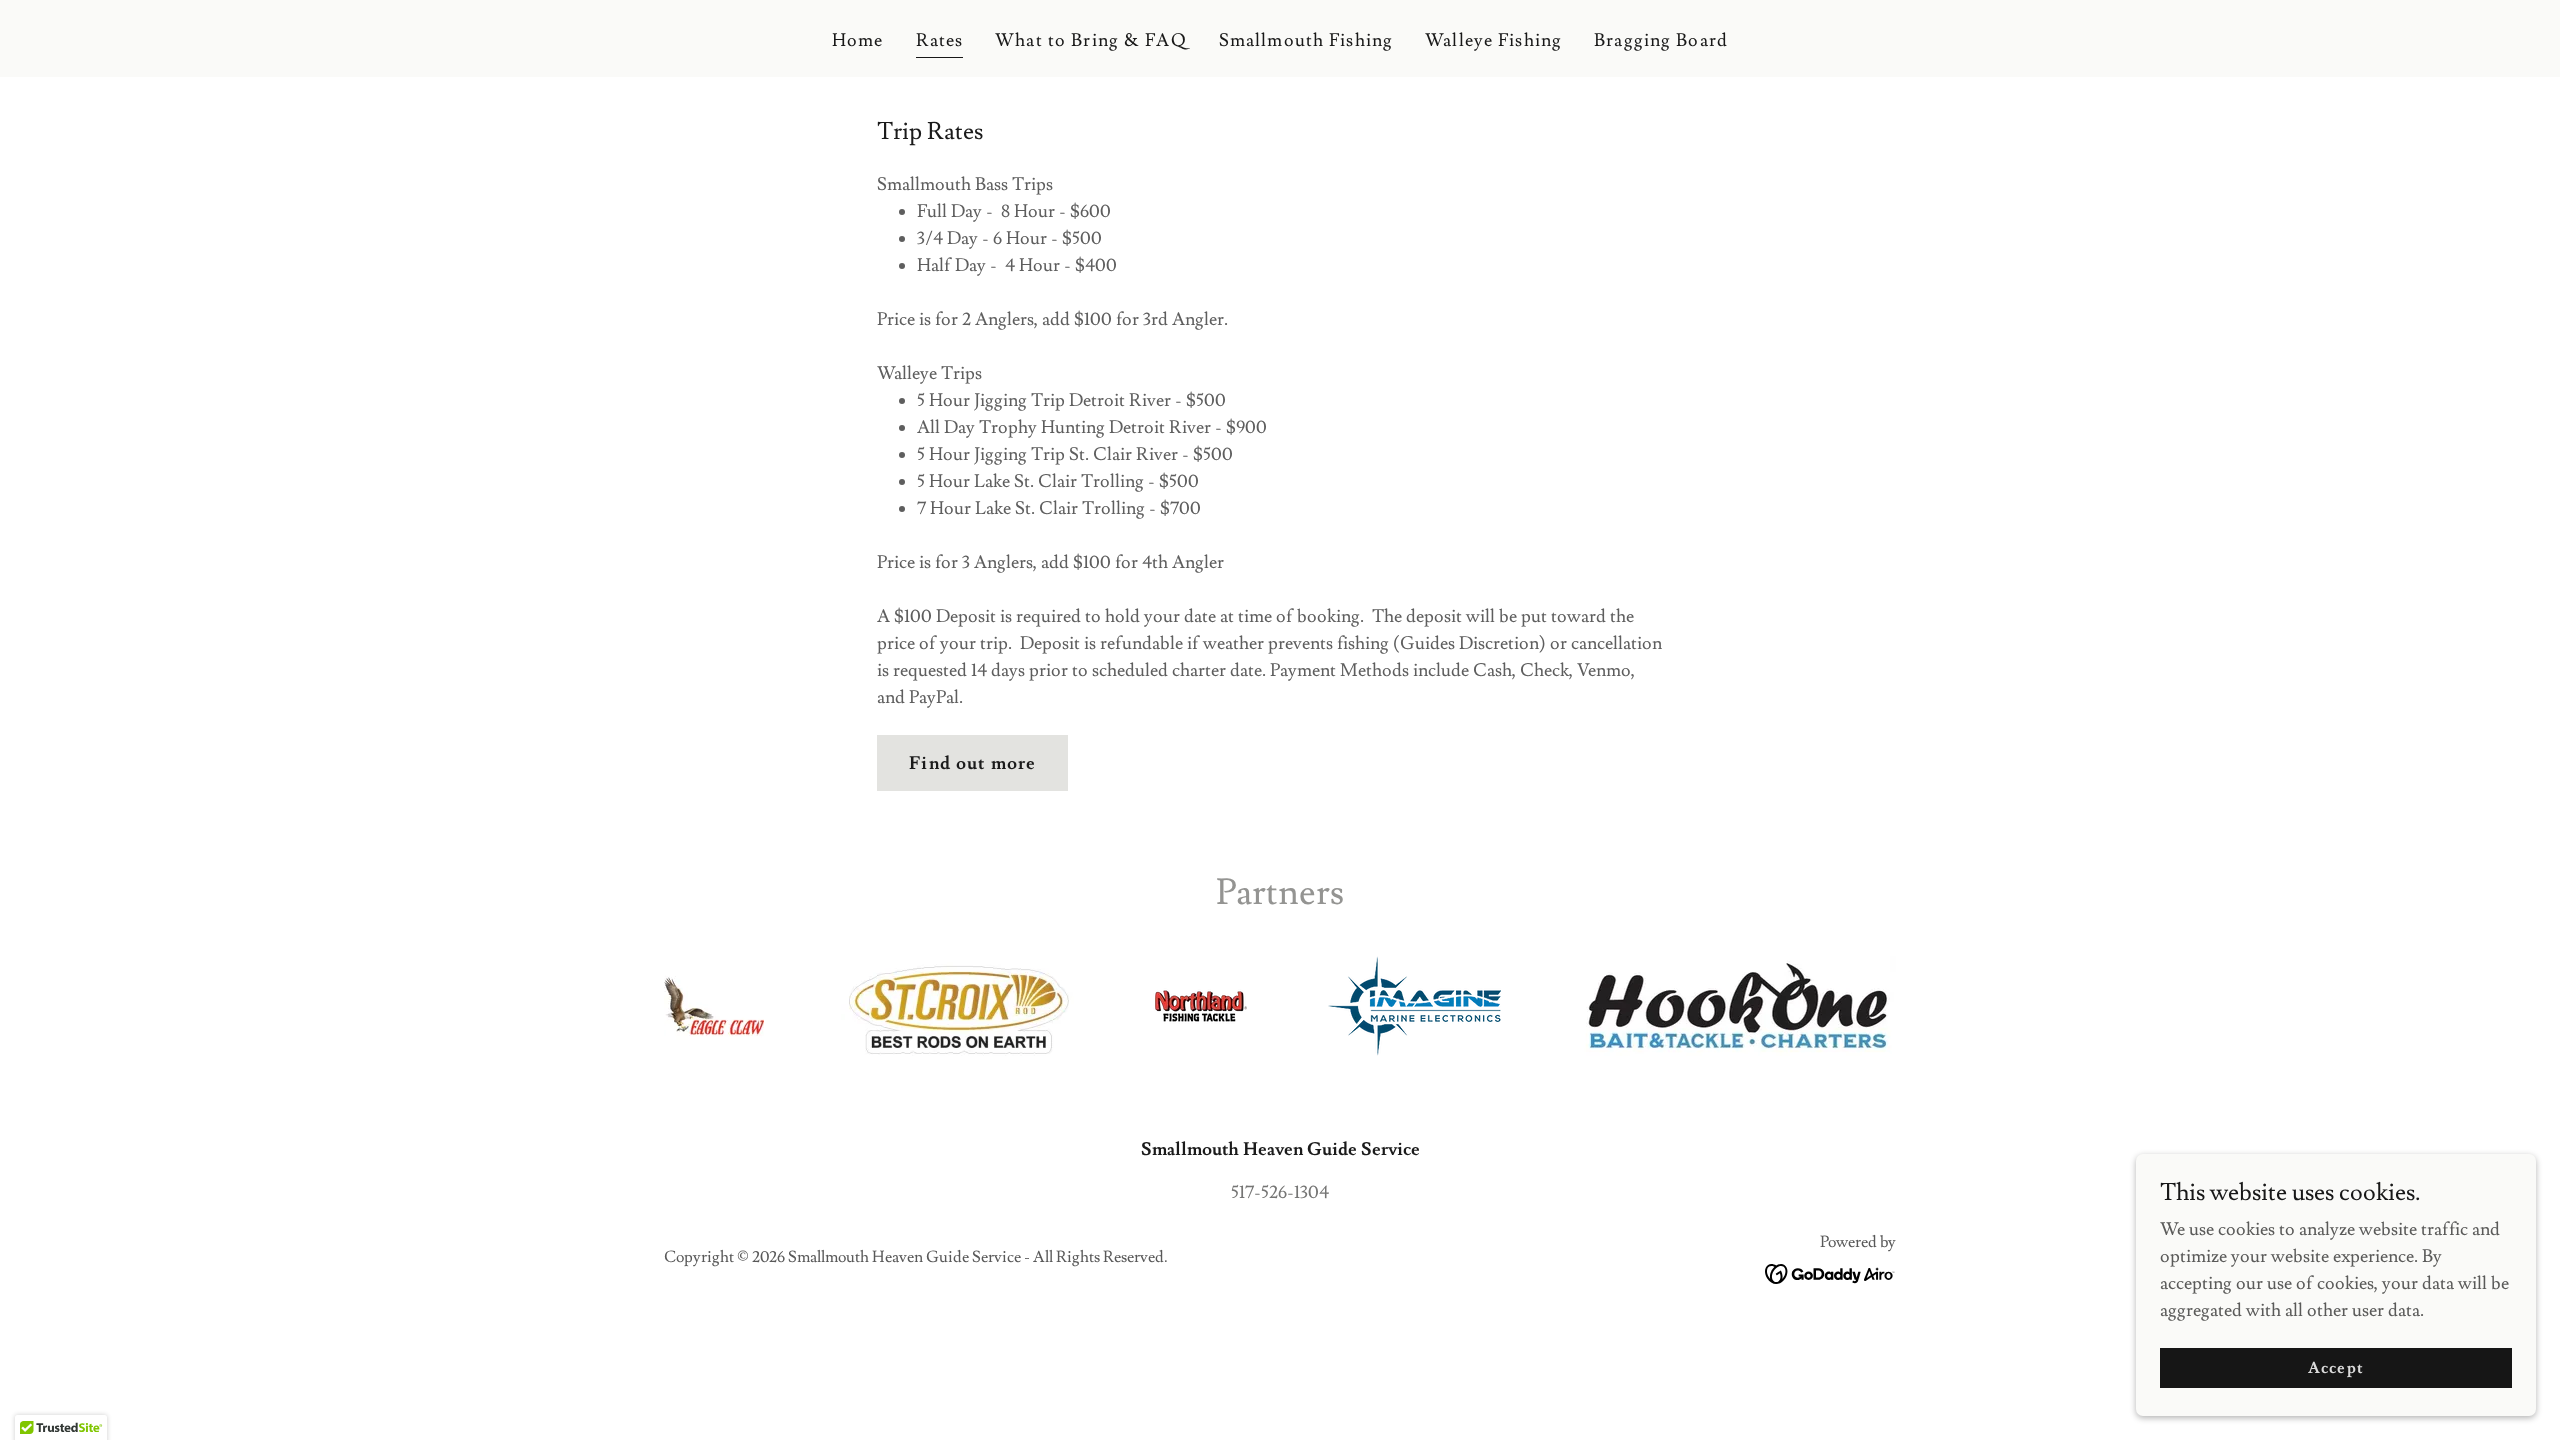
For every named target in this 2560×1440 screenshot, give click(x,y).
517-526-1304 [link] (1280, 1192)
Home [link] (858, 40)
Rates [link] (940, 40)
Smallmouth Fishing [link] (1306, 40)
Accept (2335, 1368)
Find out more (972, 763)
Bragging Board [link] (1661, 40)
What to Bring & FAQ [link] (1091, 40)
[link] (1830, 1269)
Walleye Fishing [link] (1493, 40)
